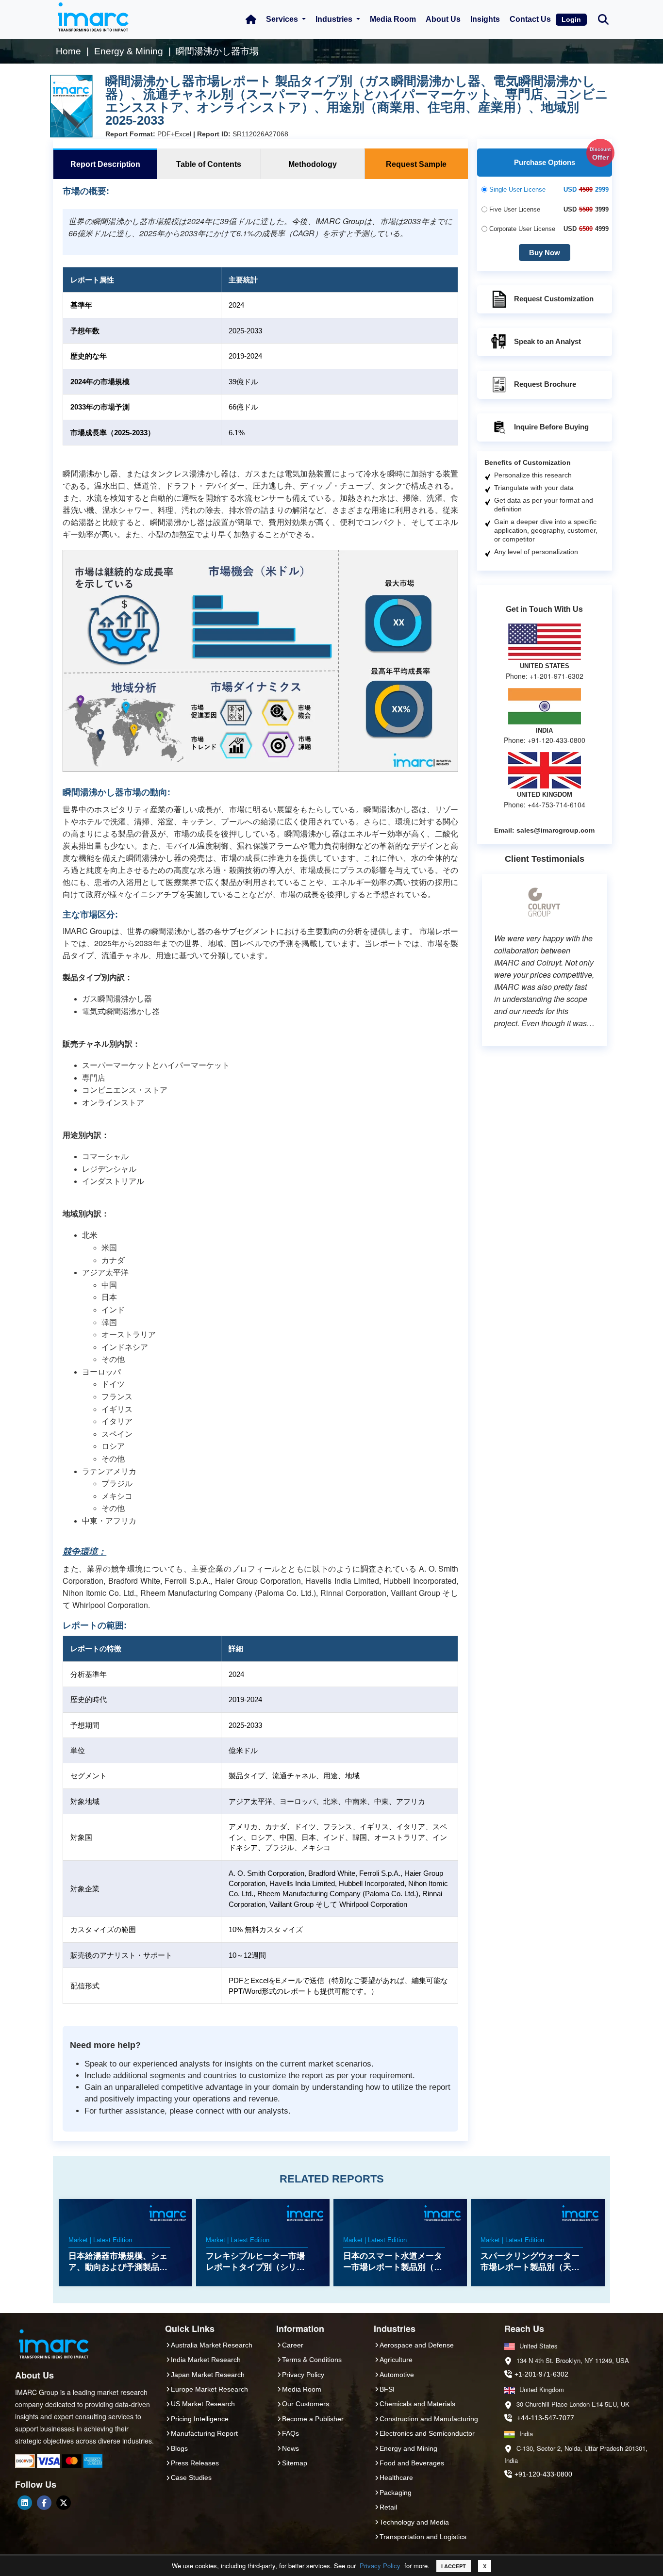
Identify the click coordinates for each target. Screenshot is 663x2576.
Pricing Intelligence (200, 2419)
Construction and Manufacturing (429, 2419)
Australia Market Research (212, 2345)
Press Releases (195, 2463)
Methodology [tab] (313, 164)
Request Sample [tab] (416, 164)
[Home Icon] (251, 19)
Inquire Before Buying (551, 427)
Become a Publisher (313, 2419)
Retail (388, 2507)
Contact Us (530, 19)
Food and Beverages (412, 2463)
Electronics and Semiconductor (427, 2433)
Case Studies (191, 2478)
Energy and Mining (408, 2448)
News (290, 2448)
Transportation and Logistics (423, 2537)
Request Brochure (545, 384)
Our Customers (306, 2404)
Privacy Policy (380, 2566)
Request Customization (554, 299)
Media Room (393, 19)
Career (293, 2345)
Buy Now (545, 253)
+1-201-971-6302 (541, 2374)
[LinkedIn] (25, 2503)
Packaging (396, 2493)
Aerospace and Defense (417, 2345)
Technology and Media (414, 2522)
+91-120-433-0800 (543, 2474)
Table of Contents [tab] (209, 164)
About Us (443, 19)
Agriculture (396, 2360)
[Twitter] (64, 2503)
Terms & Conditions (312, 2360)
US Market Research (203, 2404)
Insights (485, 19)
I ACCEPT (454, 2566)
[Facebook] (44, 2503)
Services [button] (283, 19)
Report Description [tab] (105, 164)
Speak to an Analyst (547, 341)
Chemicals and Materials (417, 2404)
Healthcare (396, 2478)
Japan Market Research (208, 2375)
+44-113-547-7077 (546, 2418)
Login (571, 19)
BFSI (387, 2389)
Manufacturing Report (204, 2433)
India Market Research (206, 2360)
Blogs (179, 2448)
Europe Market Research (209, 2389)
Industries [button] (335, 19)
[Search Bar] (603, 19)
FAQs (290, 2433)
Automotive (397, 2375)
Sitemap (295, 2463)
